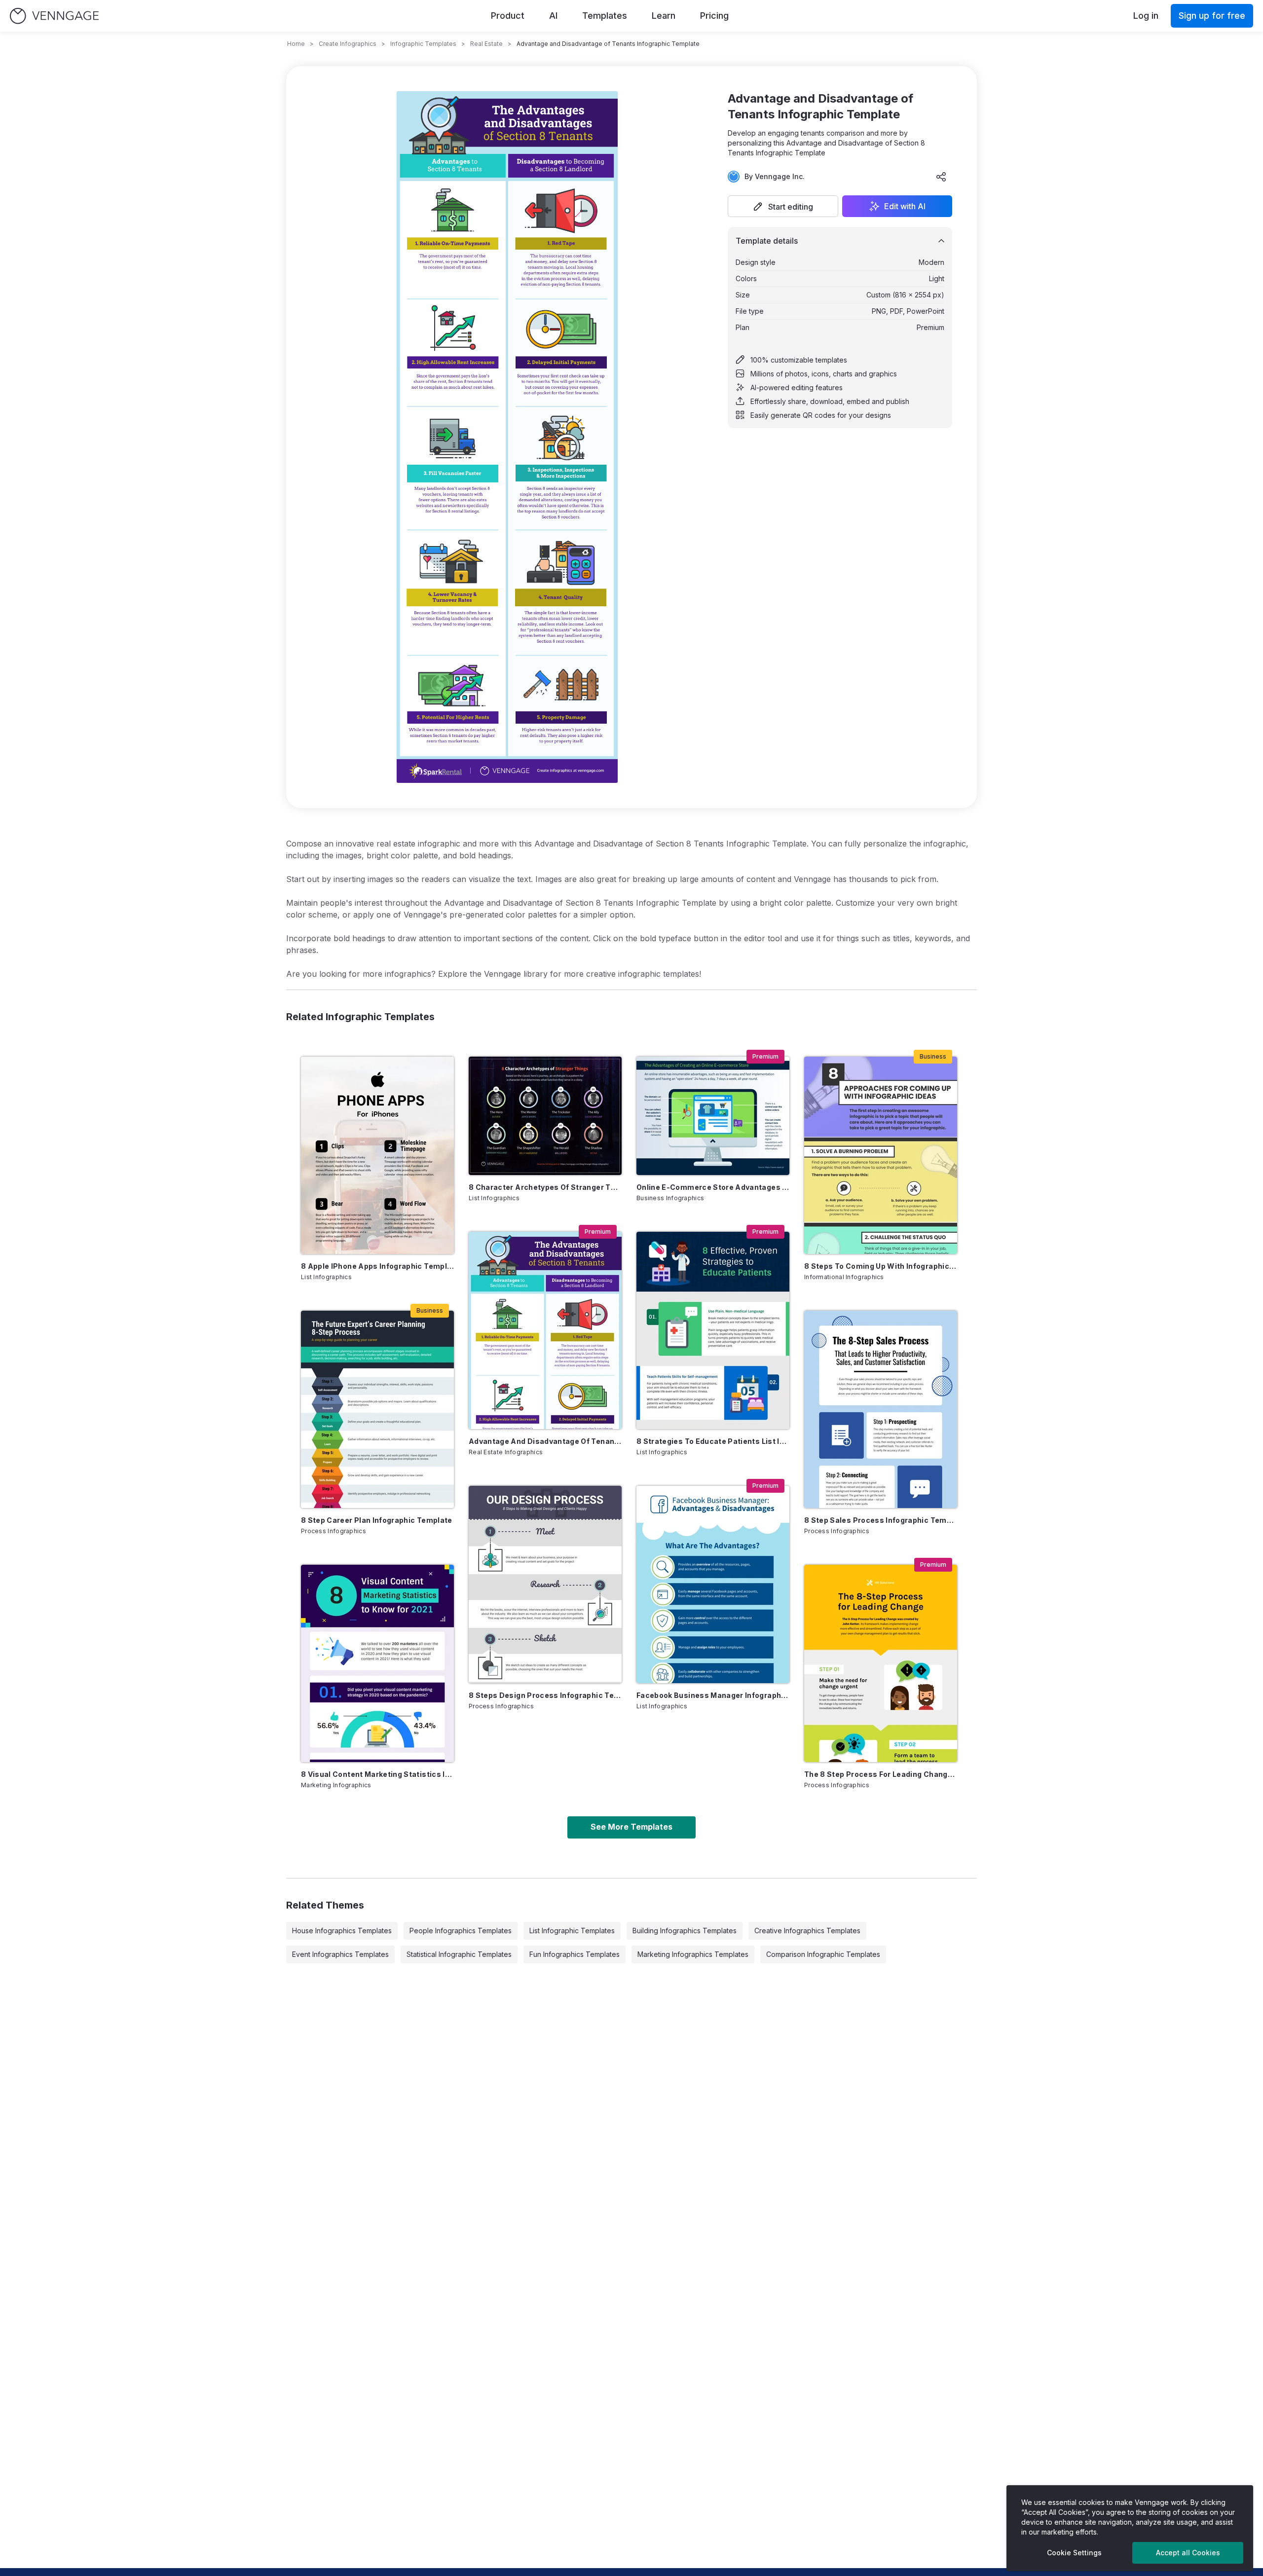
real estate (486, 44)
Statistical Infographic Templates (459, 1954)
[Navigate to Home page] (54, 16)
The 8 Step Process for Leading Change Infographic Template (881, 1774)
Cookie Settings (1074, 2553)
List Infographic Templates (572, 1931)
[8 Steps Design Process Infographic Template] (545, 1584)
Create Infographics (348, 44)
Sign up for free (1212, 16)
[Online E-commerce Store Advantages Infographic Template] (713, 1116)
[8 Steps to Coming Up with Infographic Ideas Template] (881, 1155)
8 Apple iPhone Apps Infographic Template (377, 1266)
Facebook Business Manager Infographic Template (713, 1695)
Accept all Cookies (1188, 2553)
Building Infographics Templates (685, 1931)
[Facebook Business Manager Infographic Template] (713, 1584)
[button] (783, 206)
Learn (664, 16)
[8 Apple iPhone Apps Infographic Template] (377, 1155)
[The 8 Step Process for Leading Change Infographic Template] (881, 1663)
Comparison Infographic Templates (823, 1954)
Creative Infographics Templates (807, 1931)
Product (508, 16)
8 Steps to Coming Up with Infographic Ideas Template (881, 1266)
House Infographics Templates (342, 1931)
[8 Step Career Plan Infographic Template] (377, 1409)
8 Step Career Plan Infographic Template (377, 1520)
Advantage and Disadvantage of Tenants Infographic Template (545, 1441)
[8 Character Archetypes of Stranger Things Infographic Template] (545, 1116)
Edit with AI (905, 206)
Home (296, 44)
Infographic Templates (423, 44)
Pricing (714, 16)
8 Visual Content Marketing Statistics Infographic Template (377, 1774)
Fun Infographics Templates (575, 1954)
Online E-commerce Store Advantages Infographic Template (713, 1187)
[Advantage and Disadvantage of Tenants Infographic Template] (545, 1330)
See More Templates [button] (631, 1827)
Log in (1146, 16)
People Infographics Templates (461, 1931)
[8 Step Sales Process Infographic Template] (881, 1409)
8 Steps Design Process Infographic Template (545, 1695)
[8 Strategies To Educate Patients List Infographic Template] (713, 1330)
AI (553, 16)
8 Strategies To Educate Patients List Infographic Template (713, 1441)
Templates (605, 16)
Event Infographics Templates (340, 1954)
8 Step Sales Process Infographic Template (881, 1520)
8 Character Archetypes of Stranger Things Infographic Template (545, 1187)
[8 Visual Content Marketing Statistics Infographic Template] (377, 1663)
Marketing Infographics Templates (693, 1954)
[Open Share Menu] (941, 177)
